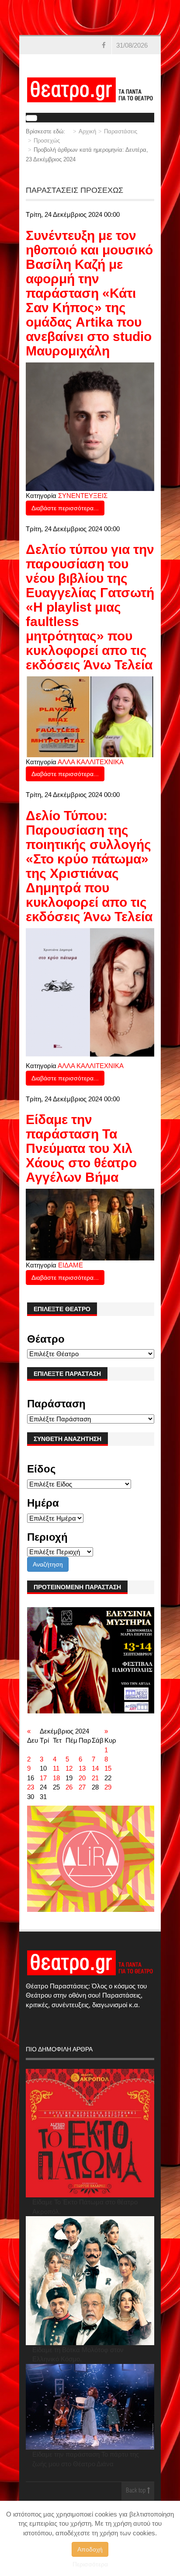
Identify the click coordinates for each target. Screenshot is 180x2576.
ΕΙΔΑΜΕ (71, 1265)
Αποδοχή (90, 2549)
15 (108, 1768)
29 (108, 1787)
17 (43, 1778)
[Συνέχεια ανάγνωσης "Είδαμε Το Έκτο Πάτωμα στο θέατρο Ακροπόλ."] (90, 2133)
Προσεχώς (47, 141)
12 (69, 1768)
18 (56, 1778)
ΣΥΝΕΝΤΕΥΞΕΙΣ (83, 496)
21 (95, 1778)
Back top (137, 2491)
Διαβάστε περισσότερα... (65, 508)
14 (95, 1768)
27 (82, 1787)
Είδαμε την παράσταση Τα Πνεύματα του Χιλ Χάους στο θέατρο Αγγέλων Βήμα (81, 1148)
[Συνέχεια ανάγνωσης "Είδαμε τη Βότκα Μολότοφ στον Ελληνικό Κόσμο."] (90, 2281)
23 (31, 1787)
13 (82, 1768)
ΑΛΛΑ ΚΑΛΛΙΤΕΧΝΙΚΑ (91, 762)
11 (56, 1768)
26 (69, 1787)
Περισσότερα (90, 2564)
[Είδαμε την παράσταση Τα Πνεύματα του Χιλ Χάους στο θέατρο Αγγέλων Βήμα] (90, 1224)
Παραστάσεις (121, 131)
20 (82, 1778)
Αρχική (87, 131)
